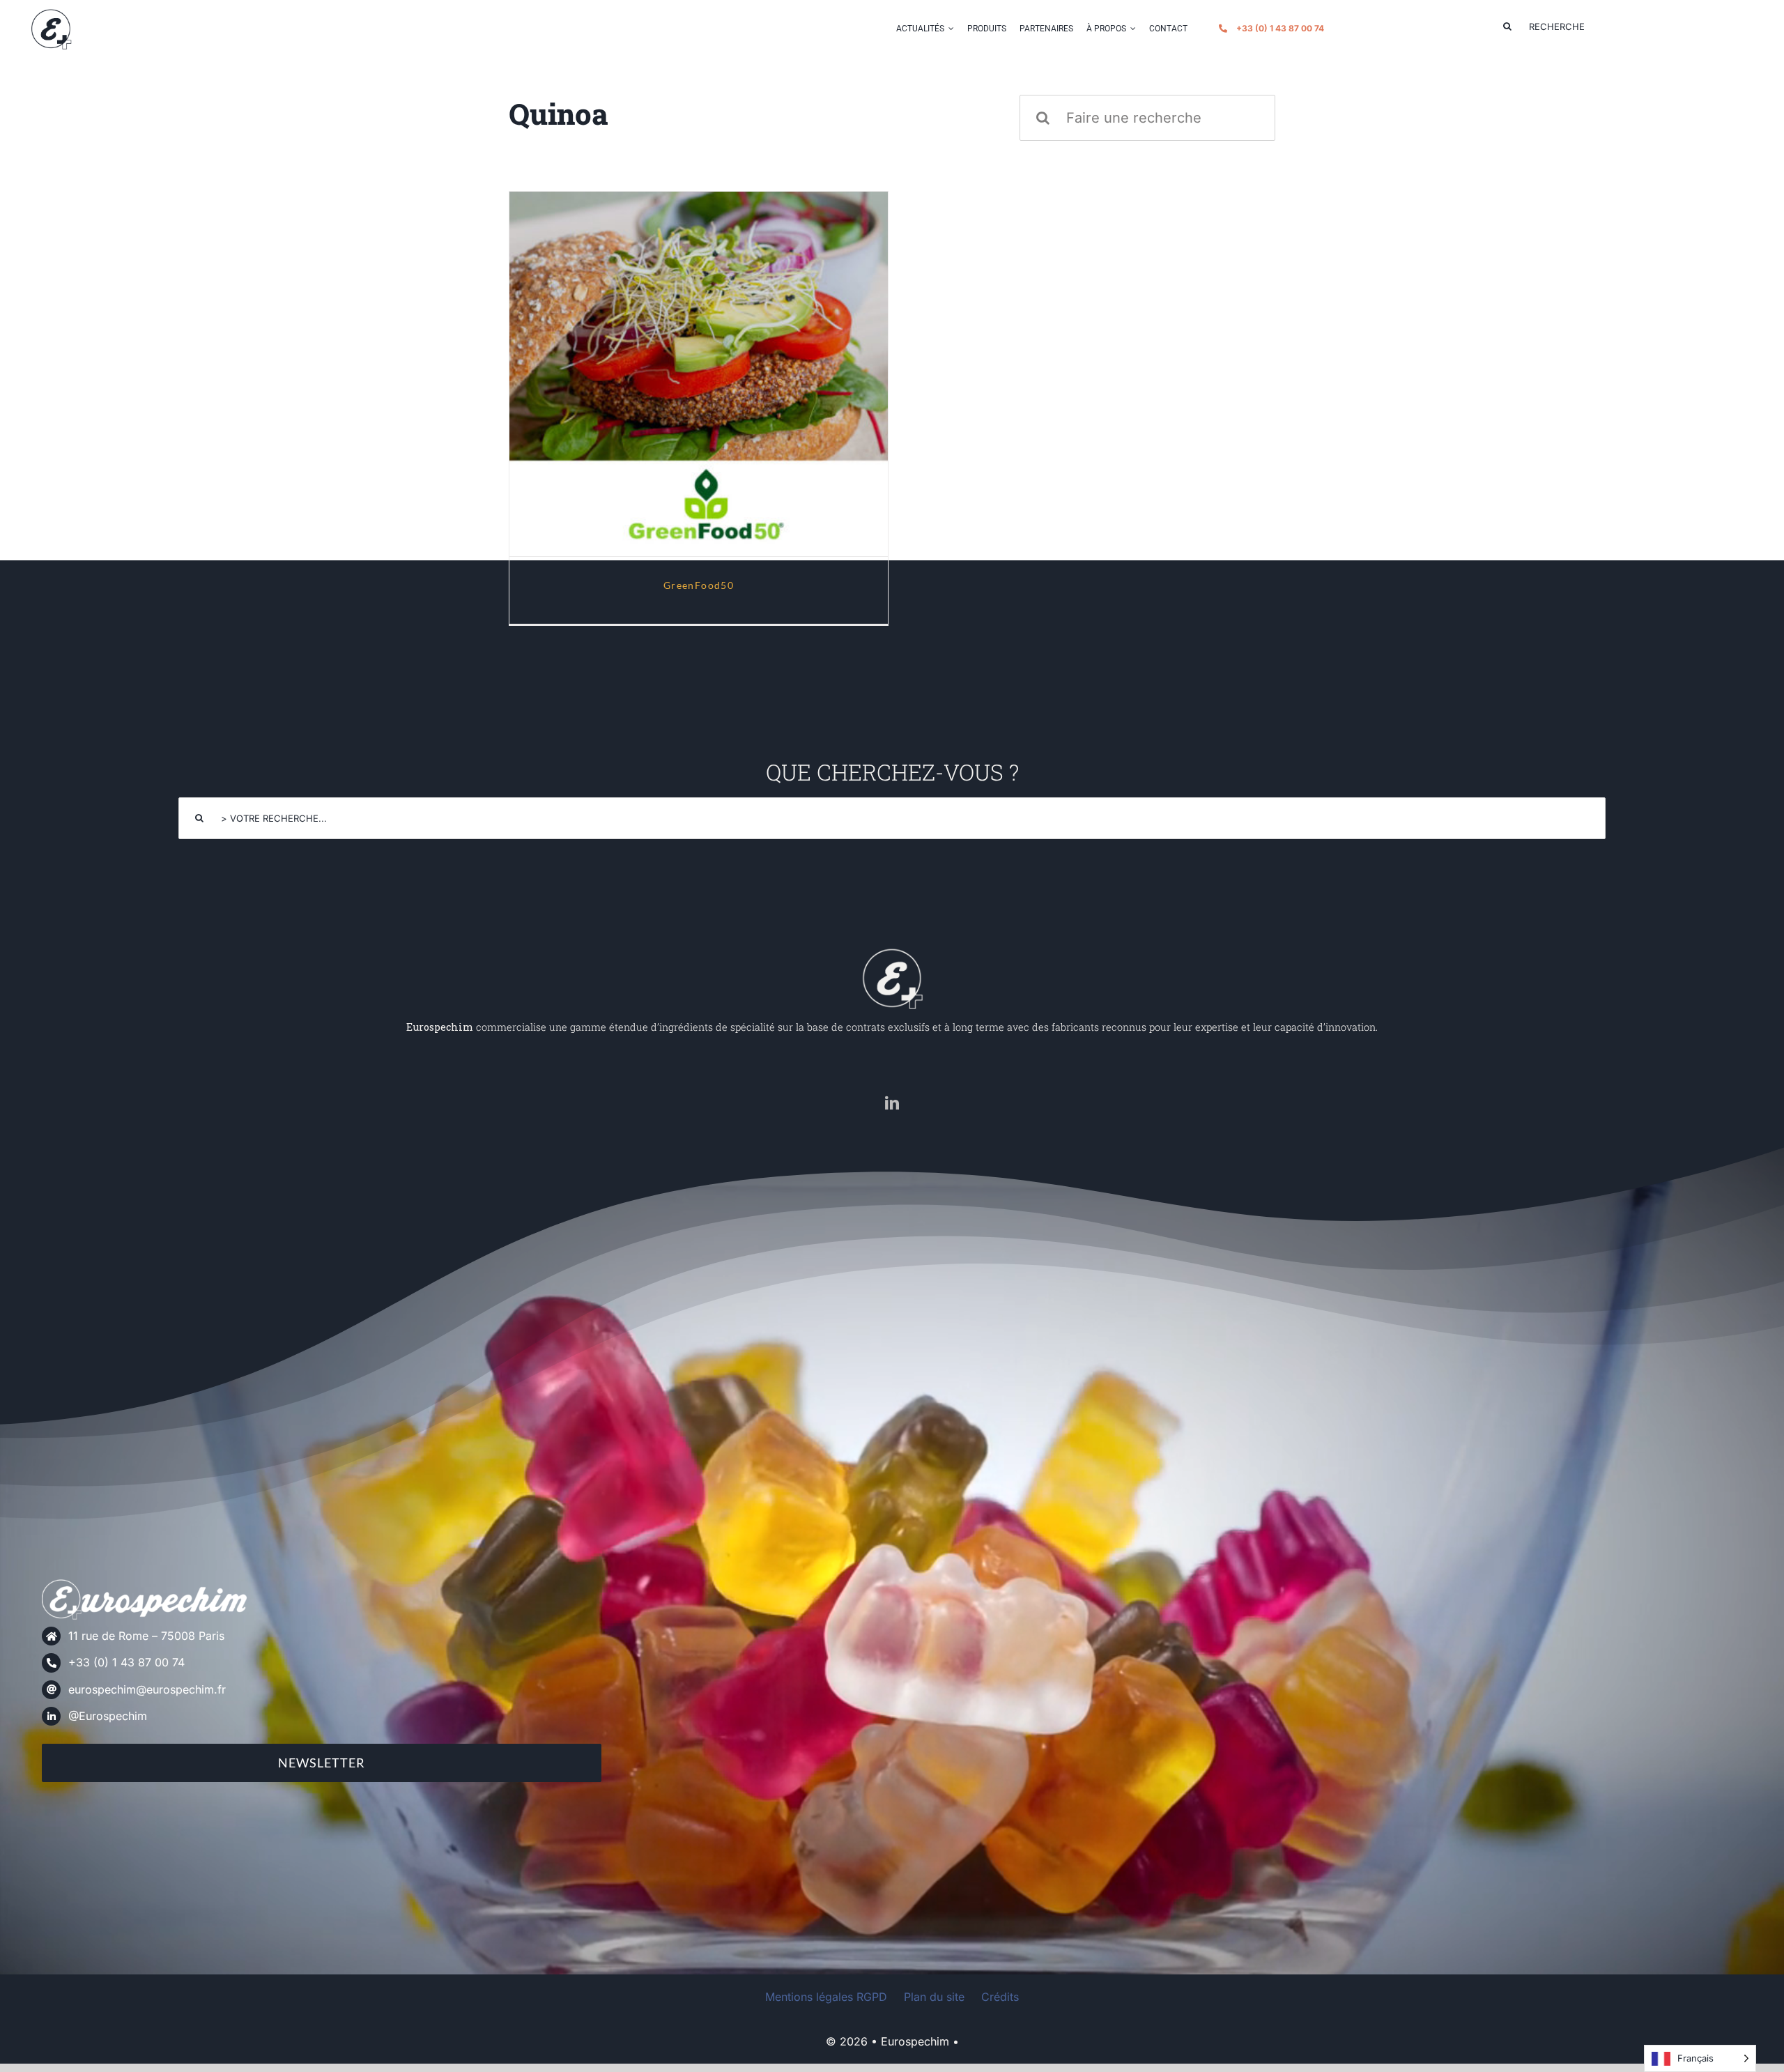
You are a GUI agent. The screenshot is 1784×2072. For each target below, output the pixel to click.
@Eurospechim (108, 1716)
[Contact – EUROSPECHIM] (51, 13)
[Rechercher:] (1147, 116)
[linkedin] (892, 1103)
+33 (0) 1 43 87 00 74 (126, 1662)
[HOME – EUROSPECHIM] (892, 952)
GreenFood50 (699, 361)
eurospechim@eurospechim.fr (147, 1689)
